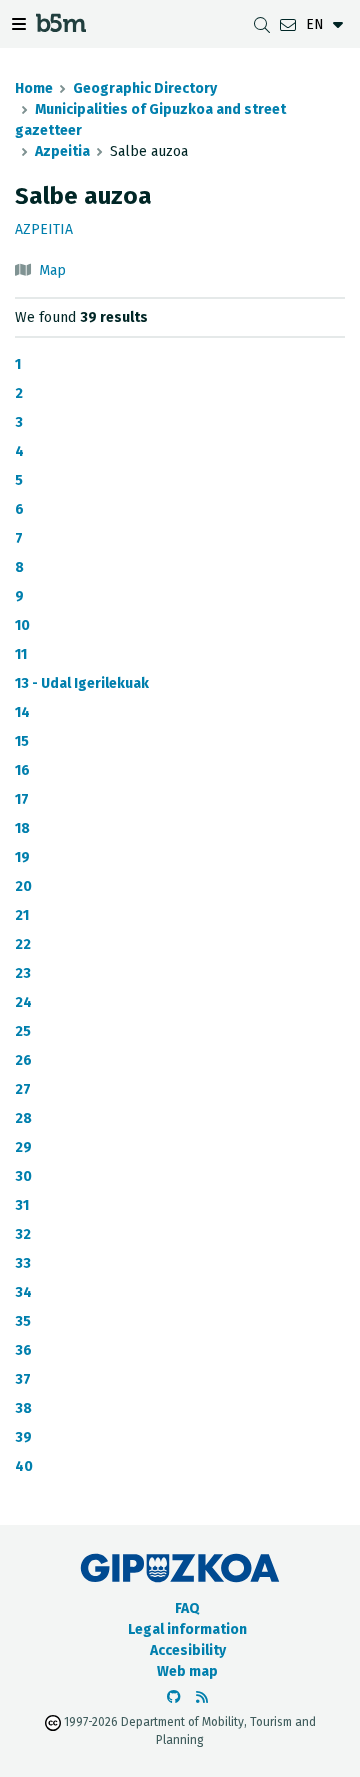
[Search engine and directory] (262, 24)
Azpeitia (62, 151)
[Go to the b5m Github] (174, 1697)
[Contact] (288, 24)
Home (34, 88)
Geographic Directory (145, 88)
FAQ (187, 1608)
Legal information (187, 1629)
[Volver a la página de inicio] (61, 26)
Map (52, 270)
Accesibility (188, 1650)
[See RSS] (202, 1697)
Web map (187, 1671)
